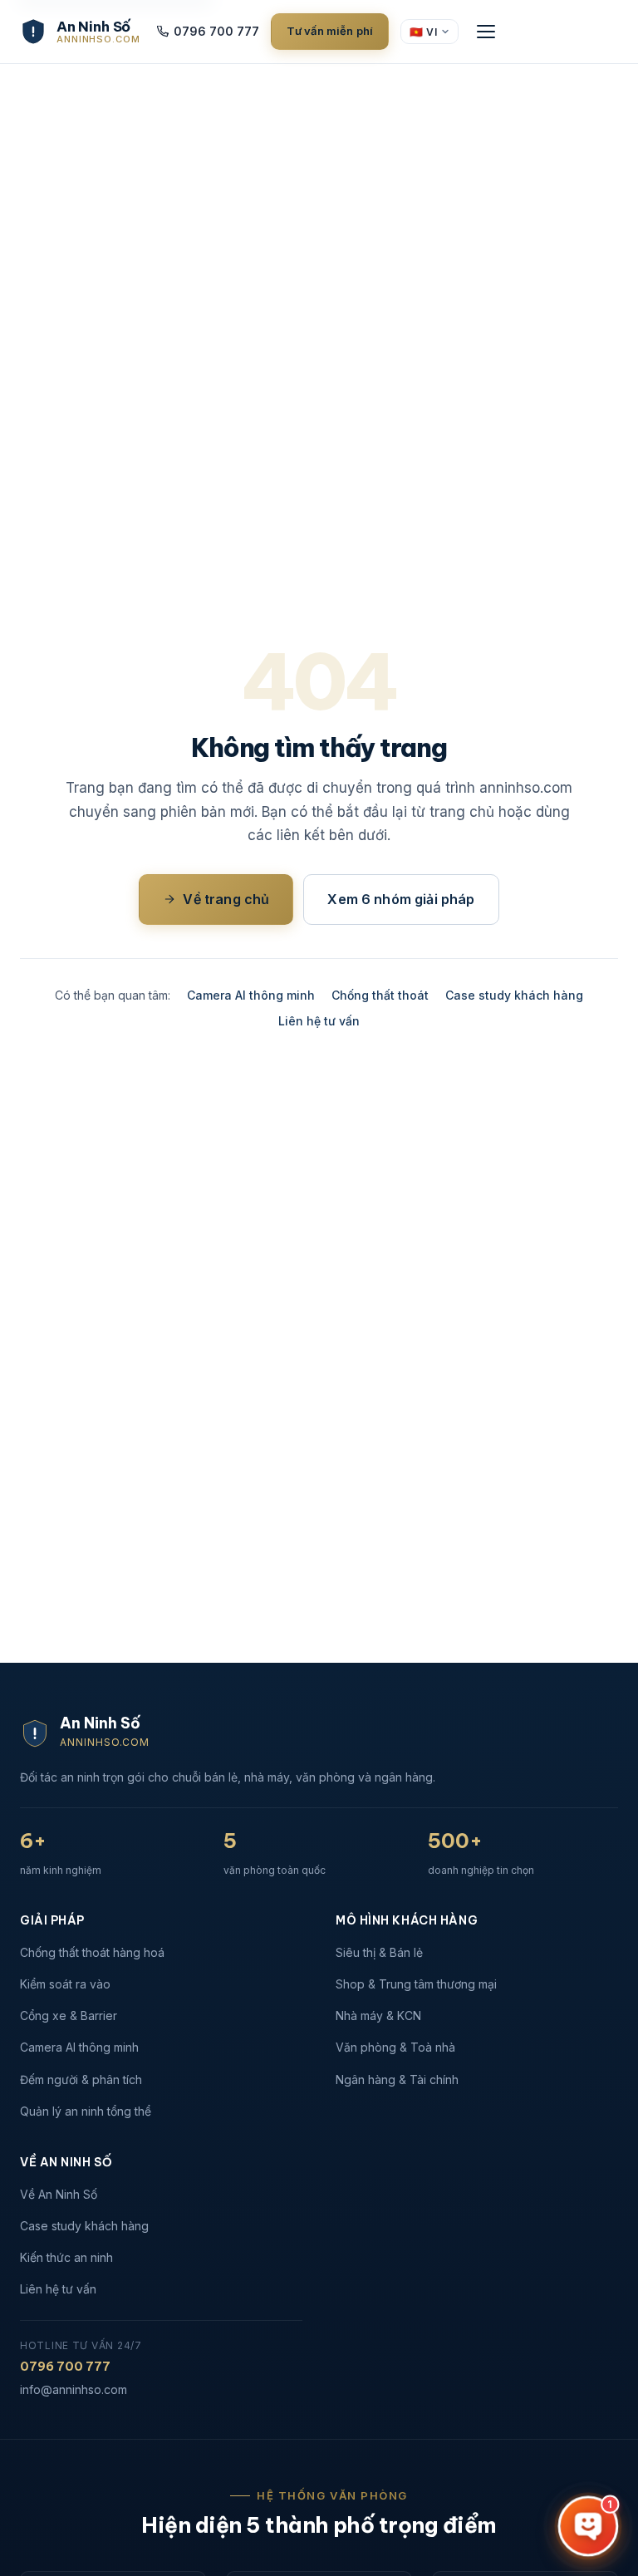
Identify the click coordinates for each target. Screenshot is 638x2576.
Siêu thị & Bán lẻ (379, 1952)
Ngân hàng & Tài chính (397, 2079)
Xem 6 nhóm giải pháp (401, 899)
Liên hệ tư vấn (319, 1021)
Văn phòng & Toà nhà (395, 2047)
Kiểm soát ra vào (65, 1984)
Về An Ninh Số (59, 2194)
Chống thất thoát (380, 995)
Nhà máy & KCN (378, 2016)
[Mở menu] (486, 32)
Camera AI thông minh (251, 995)
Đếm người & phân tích (81, 2079)
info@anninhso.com (74, 2389)
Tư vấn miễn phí (330, 31)
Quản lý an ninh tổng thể (86, 2111)
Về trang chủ (226, 899)
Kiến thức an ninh (66, 2257)
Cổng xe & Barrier (69, 2016)
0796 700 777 (216, 31)
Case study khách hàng (514, 995)
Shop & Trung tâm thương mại (416, 1984)
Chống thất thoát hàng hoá (92, 1952)
